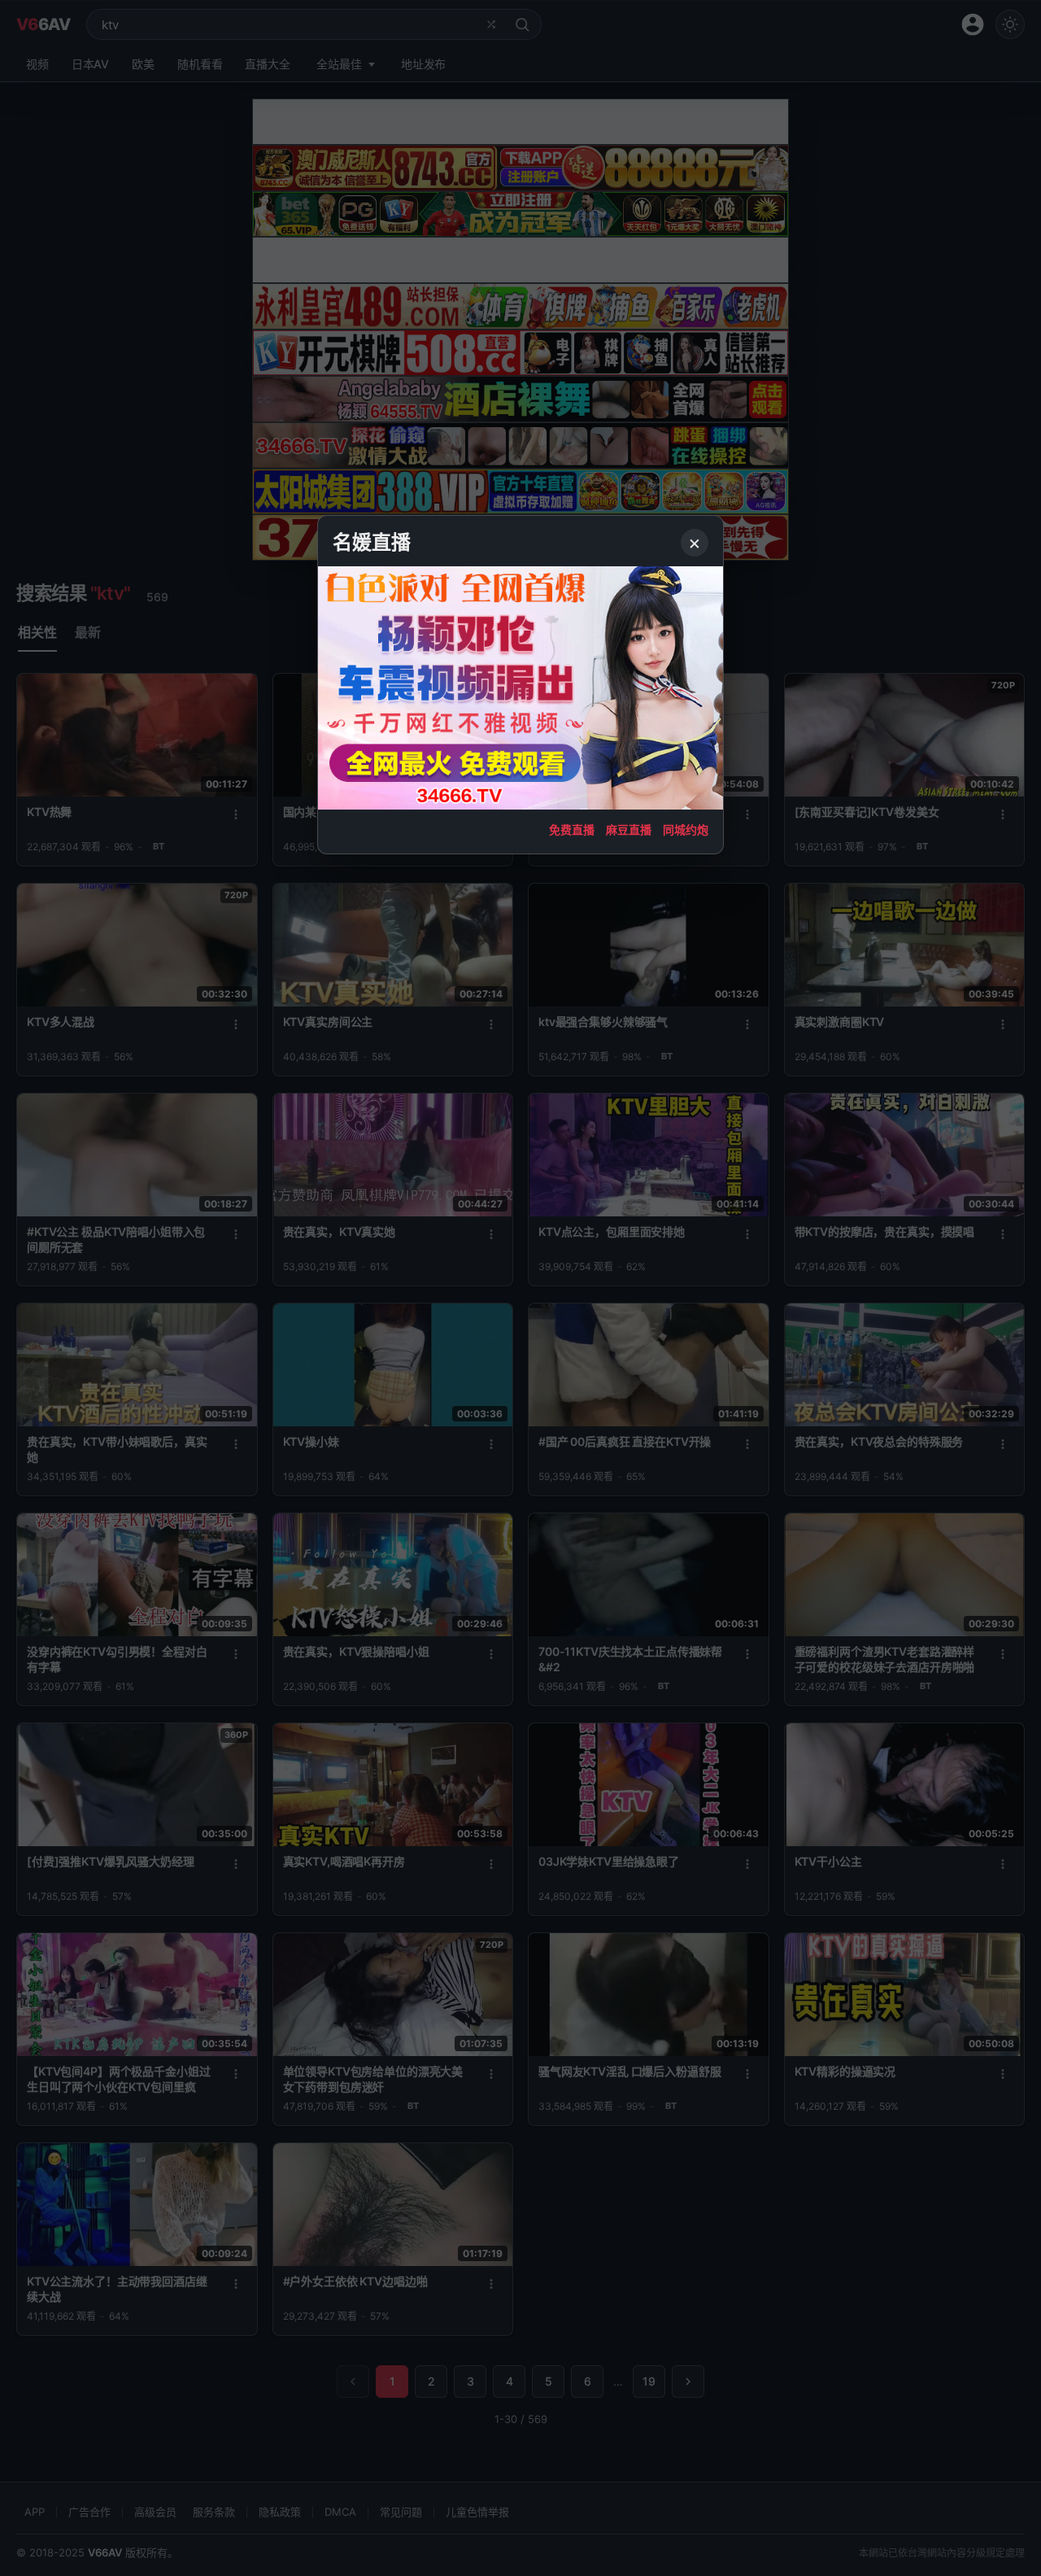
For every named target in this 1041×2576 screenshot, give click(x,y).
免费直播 (572, 830)
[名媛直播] (520, 1288)
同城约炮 (686, 830)
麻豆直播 (629, 830)
